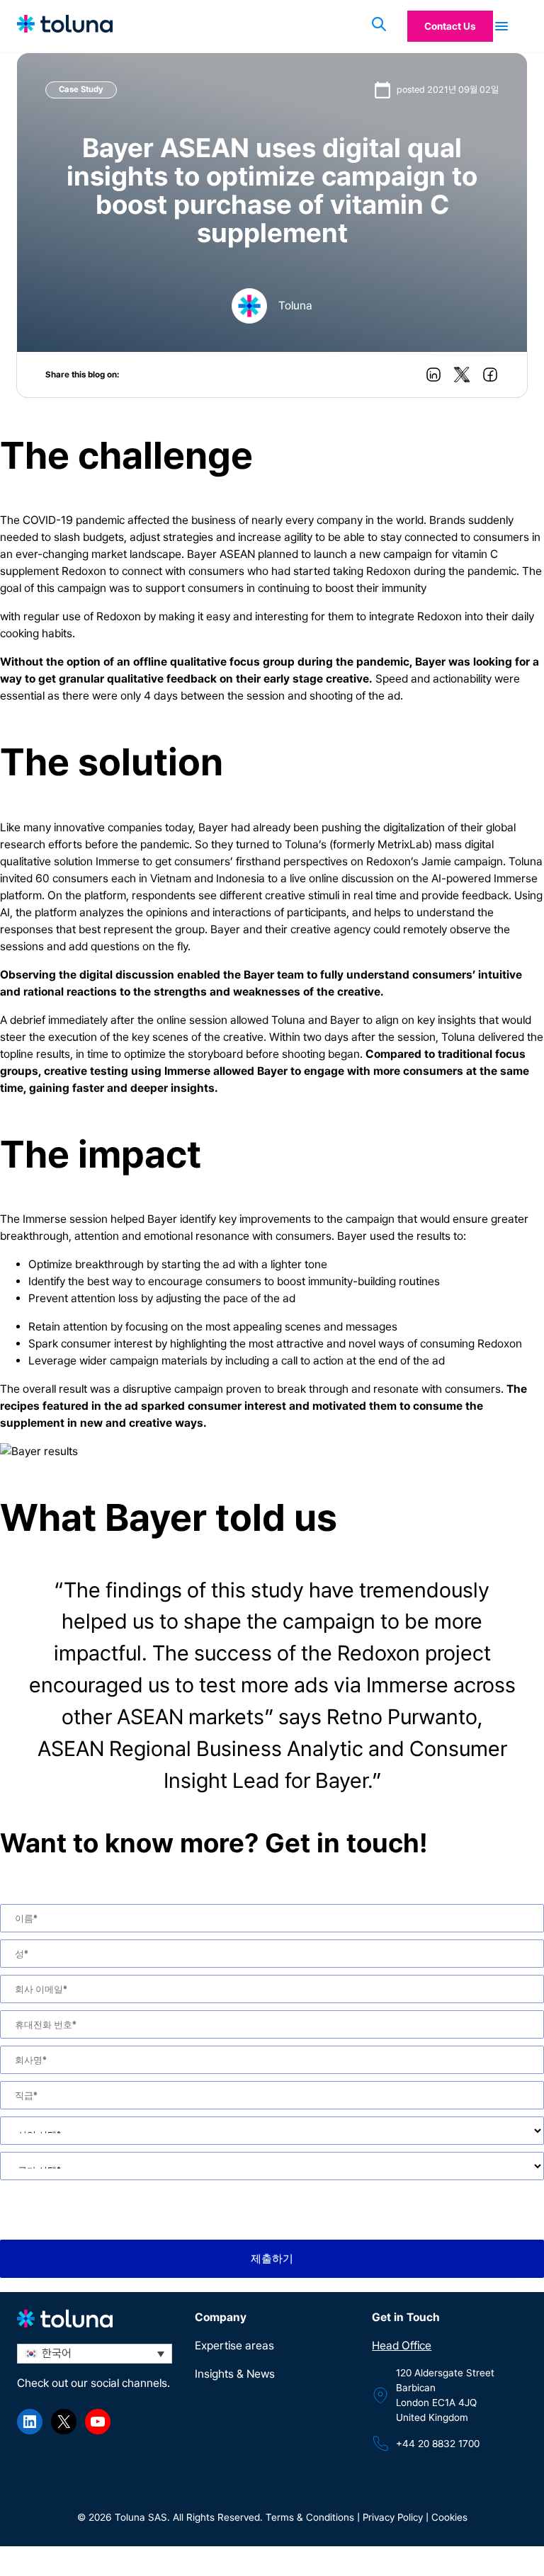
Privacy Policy (393, 2517)
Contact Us (450, 26)
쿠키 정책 (211, 2194)
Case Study (81, 89)
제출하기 (272, 2259)
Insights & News (235, 2374)
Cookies (449, 2517)
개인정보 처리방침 (140, 2194)
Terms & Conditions (308, 2517)
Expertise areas (234, 2346)
